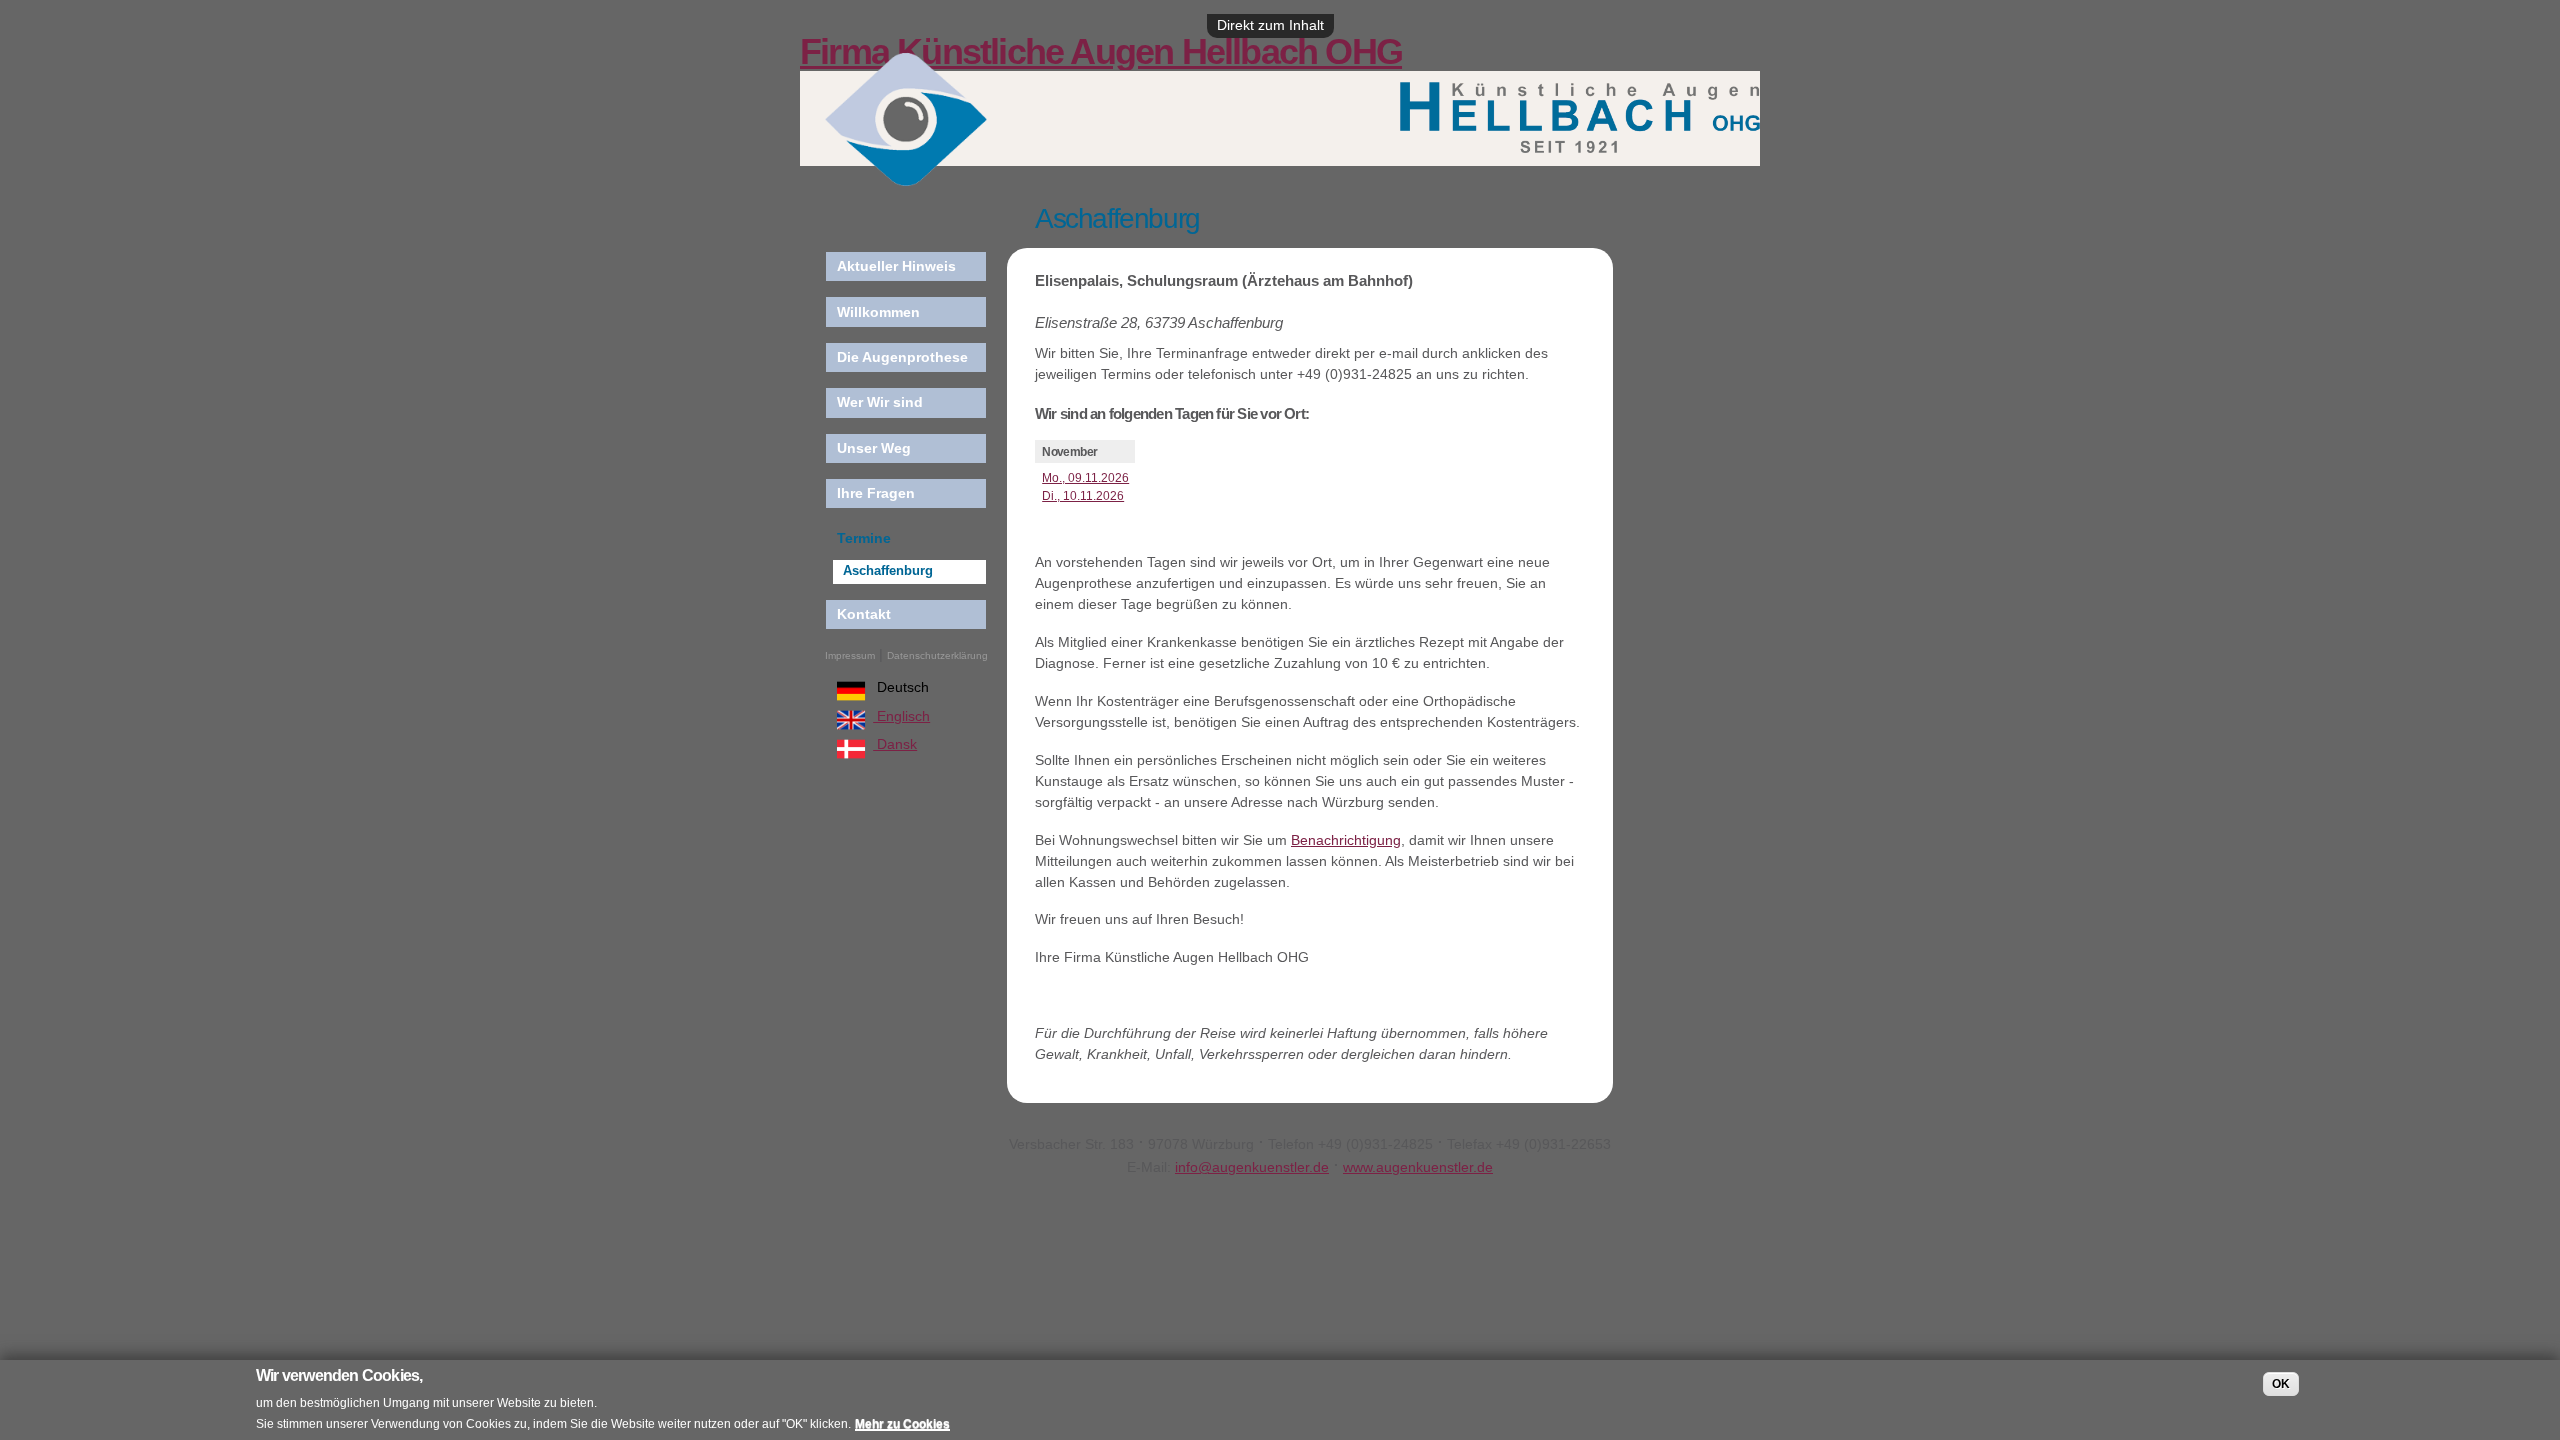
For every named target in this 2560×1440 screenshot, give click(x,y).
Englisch (901, 716)
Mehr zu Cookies (902, 1424)
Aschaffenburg (888, 571)
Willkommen (878, 312)
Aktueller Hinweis (896, 266)
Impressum (850, 655)
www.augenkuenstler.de (1418, 1167)
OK (2281, 1384)
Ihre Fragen (876, 493)
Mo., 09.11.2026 (1085, 478)
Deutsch (901, 687)
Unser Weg (874, 448)
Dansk (895, 744)
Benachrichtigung (1346, 840)
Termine (864, 538)
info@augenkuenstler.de (1252, 1167)
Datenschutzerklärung (937, 655)
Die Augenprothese (902, 357)
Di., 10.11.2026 (1083, 496)
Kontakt (864, 614)
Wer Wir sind (880, 402)
